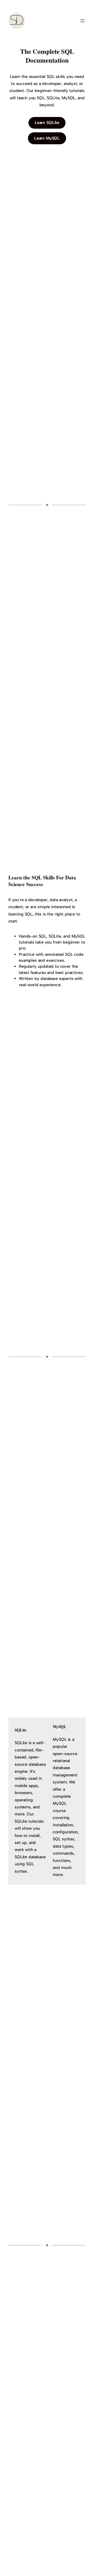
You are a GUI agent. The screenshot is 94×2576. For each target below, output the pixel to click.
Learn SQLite (47, 123)
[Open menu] (83, 21)
